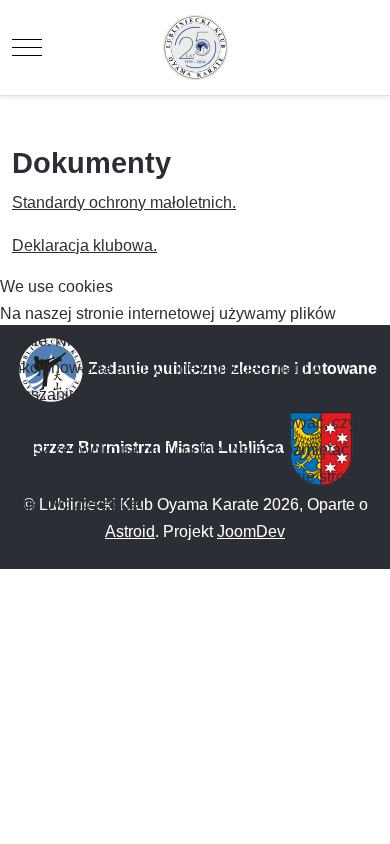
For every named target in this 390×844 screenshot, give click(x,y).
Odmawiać (101, 551)
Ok (23, 551)
